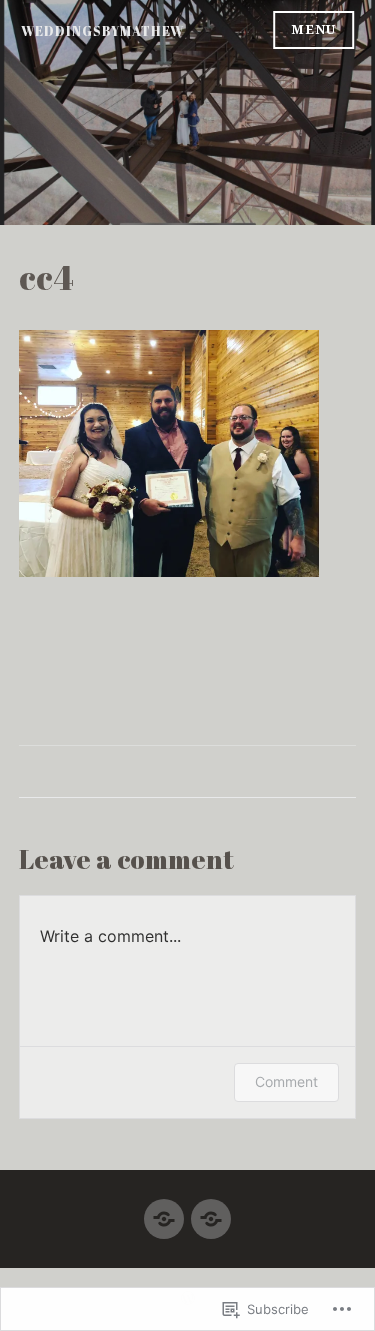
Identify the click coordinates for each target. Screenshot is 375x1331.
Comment (286, 1081)
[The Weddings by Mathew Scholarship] (211, 1210)
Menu (313, 29)
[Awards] (164, 1210)
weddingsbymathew (102, 31)
